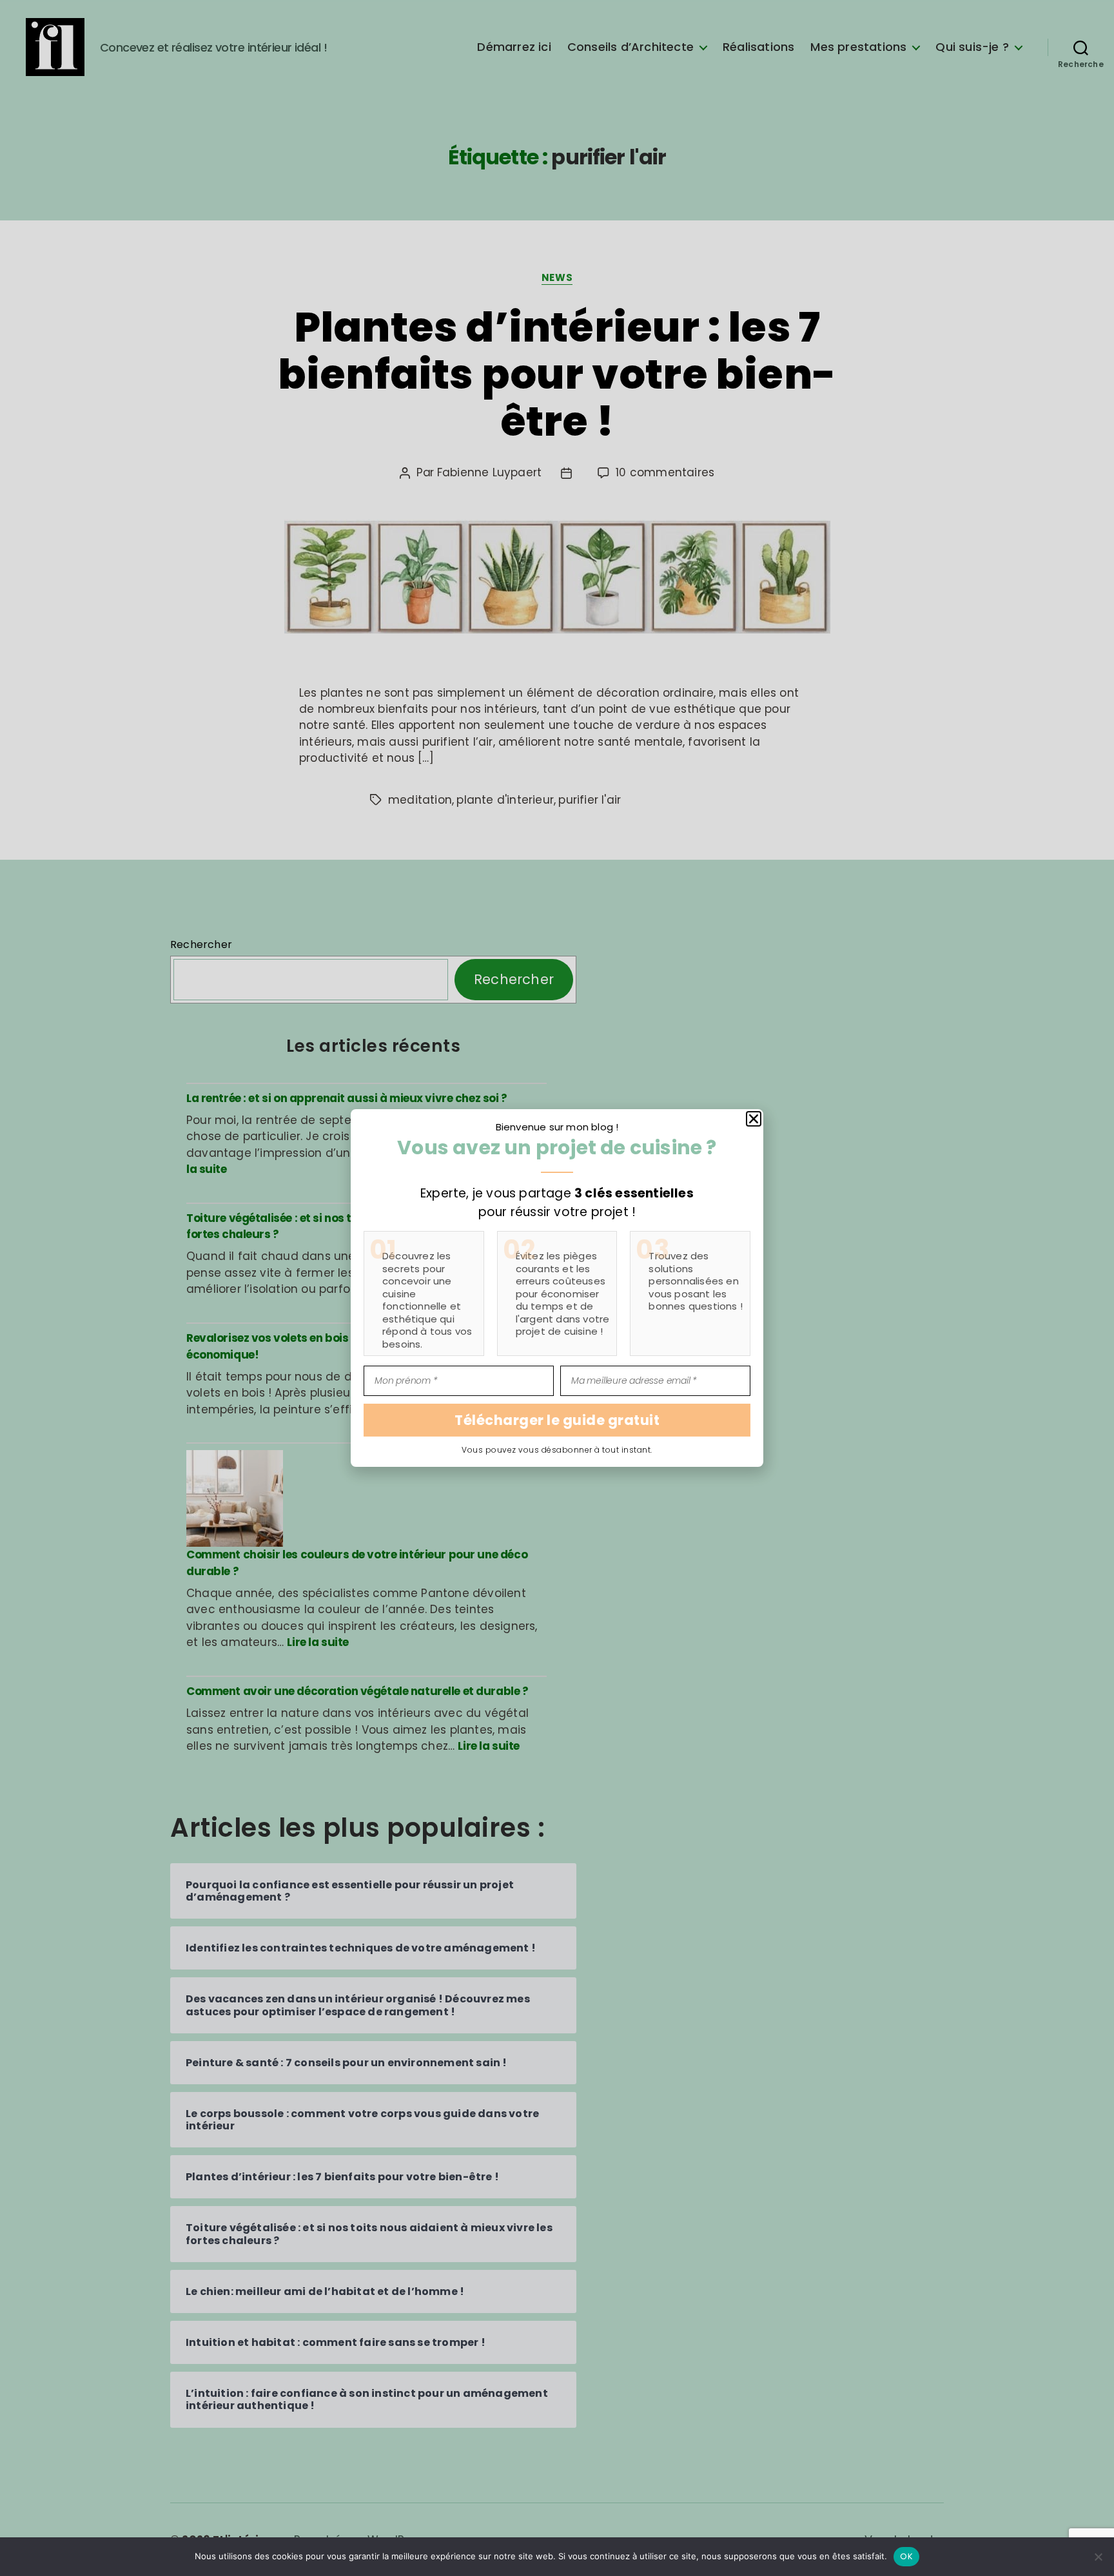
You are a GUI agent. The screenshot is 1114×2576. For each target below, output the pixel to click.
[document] (557, 1288)
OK (906, 2556)
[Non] (1098, 2557)
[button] (1104, 10)
